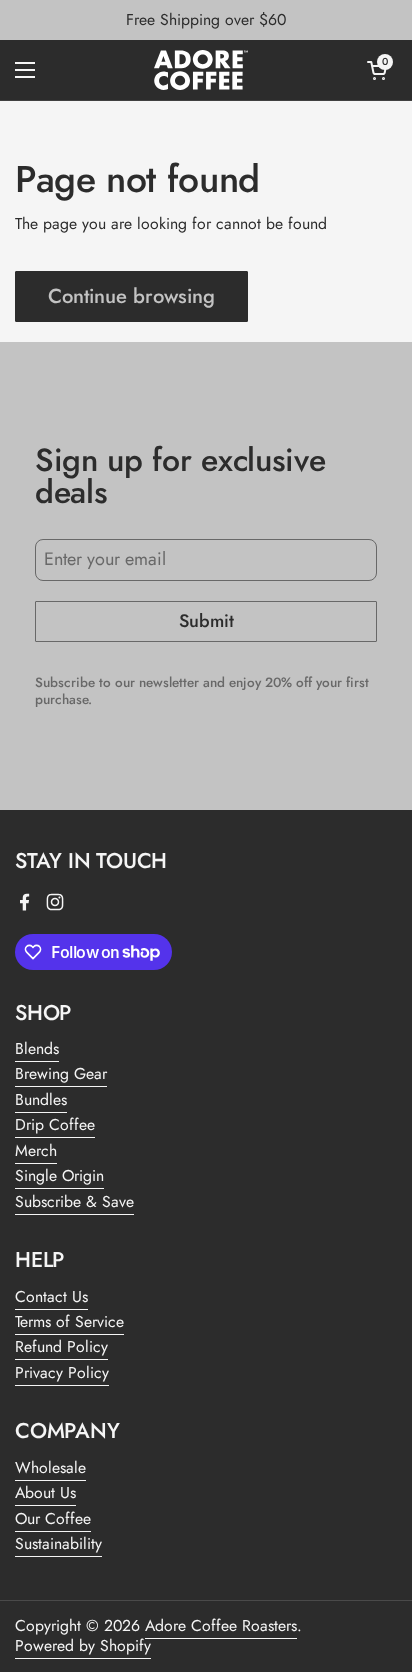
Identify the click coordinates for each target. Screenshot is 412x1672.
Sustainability (58, 1543)
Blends (37, 1048)
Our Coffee (53, 1518)
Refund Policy (61, 1346)
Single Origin (59, 1175)
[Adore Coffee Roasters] (201, 70)
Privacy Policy (62, 1372)
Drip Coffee (55, 1124)
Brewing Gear (61, 1073)
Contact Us (51, 1296)
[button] (377, 70)
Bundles (41, 1099)
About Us (45, 1492)
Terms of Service (69, 1321)
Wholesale (50, 1467)
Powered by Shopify (83, 1645)
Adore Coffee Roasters (221, 1625)
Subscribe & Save (74, 1201)
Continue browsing (131, 296)
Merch (36, 1150)
